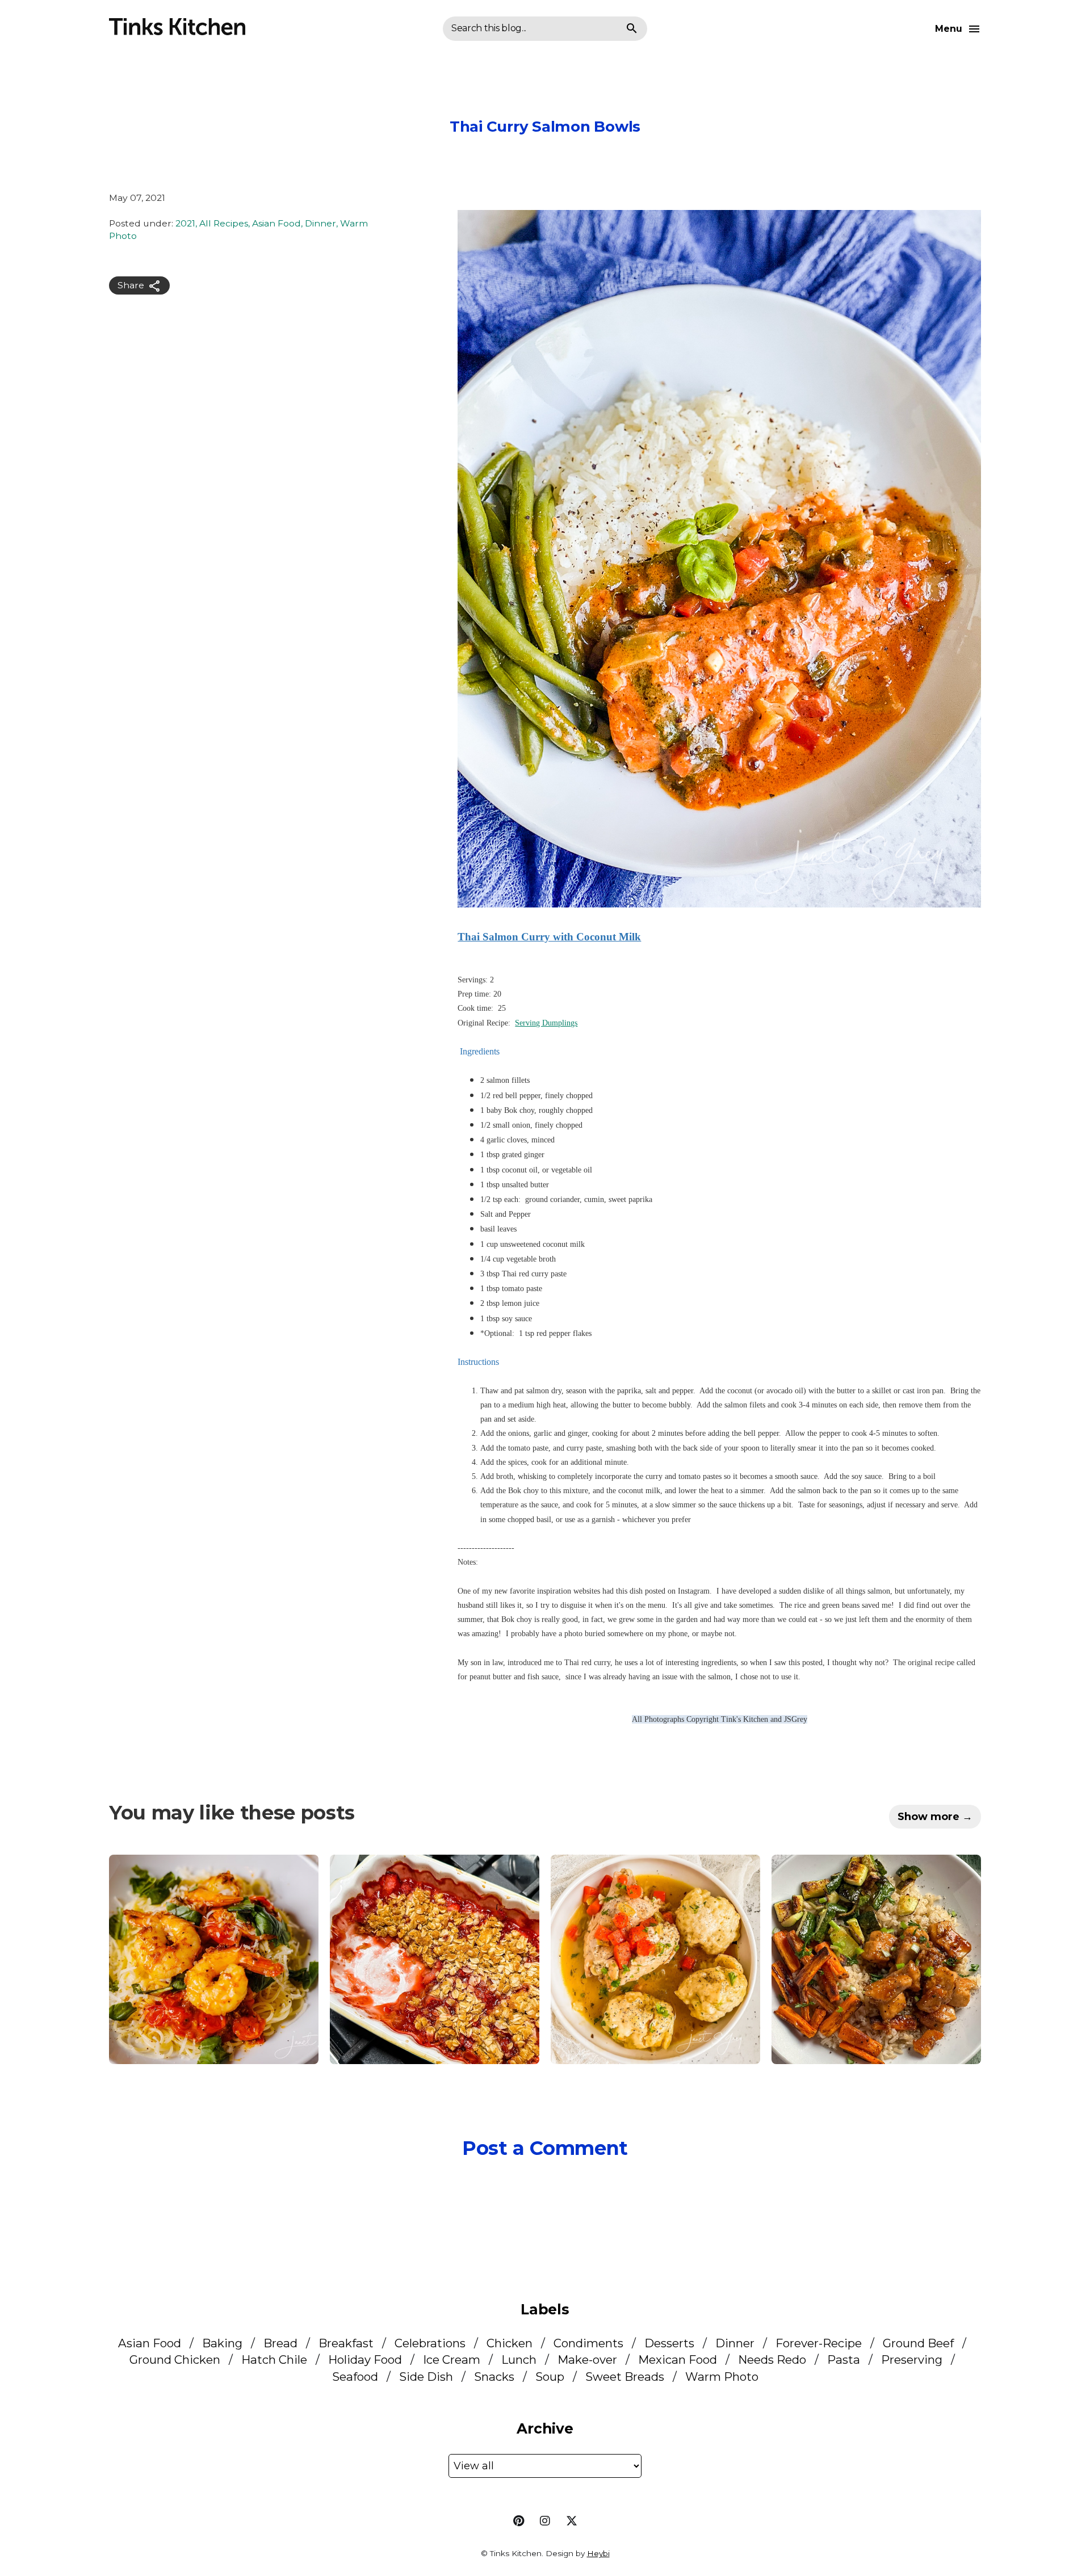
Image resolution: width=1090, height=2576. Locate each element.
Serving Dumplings (546, 1023)
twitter (572, 2521)
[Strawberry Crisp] (435, 1959)
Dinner (320, 224)
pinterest (518, 2521)
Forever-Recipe (819, 2343)
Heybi (598, 2553)
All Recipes (224, 224)
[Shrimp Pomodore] (214, 1959)
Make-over (587, 2359)
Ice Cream (452, 2359)
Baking (222, 2343)
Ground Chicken (175, 2359)
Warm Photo (722, 2377)
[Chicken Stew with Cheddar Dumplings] (655, 1959)
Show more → (935, 1817)
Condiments (588, 2343)
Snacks (494, 2377)
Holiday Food (365, 2359)
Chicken (510, 2343)
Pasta (844, 2359)
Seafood (355, 2377)
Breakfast (346, 2343)
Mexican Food (678, 2359)
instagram (545, 2521)
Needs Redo (772, 2359)
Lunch (519, 2359)
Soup (550, 2377)
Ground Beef (918, 2343)
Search (632, 29)
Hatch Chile (274, 2359)
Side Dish (426, 2377)
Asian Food (276, 224)
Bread (280, 2343)
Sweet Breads (625, 2377)
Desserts (669, 2343)
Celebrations (430, 2343)
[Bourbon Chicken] (876, 1959)
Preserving (912, 2359)
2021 (185, 224)
